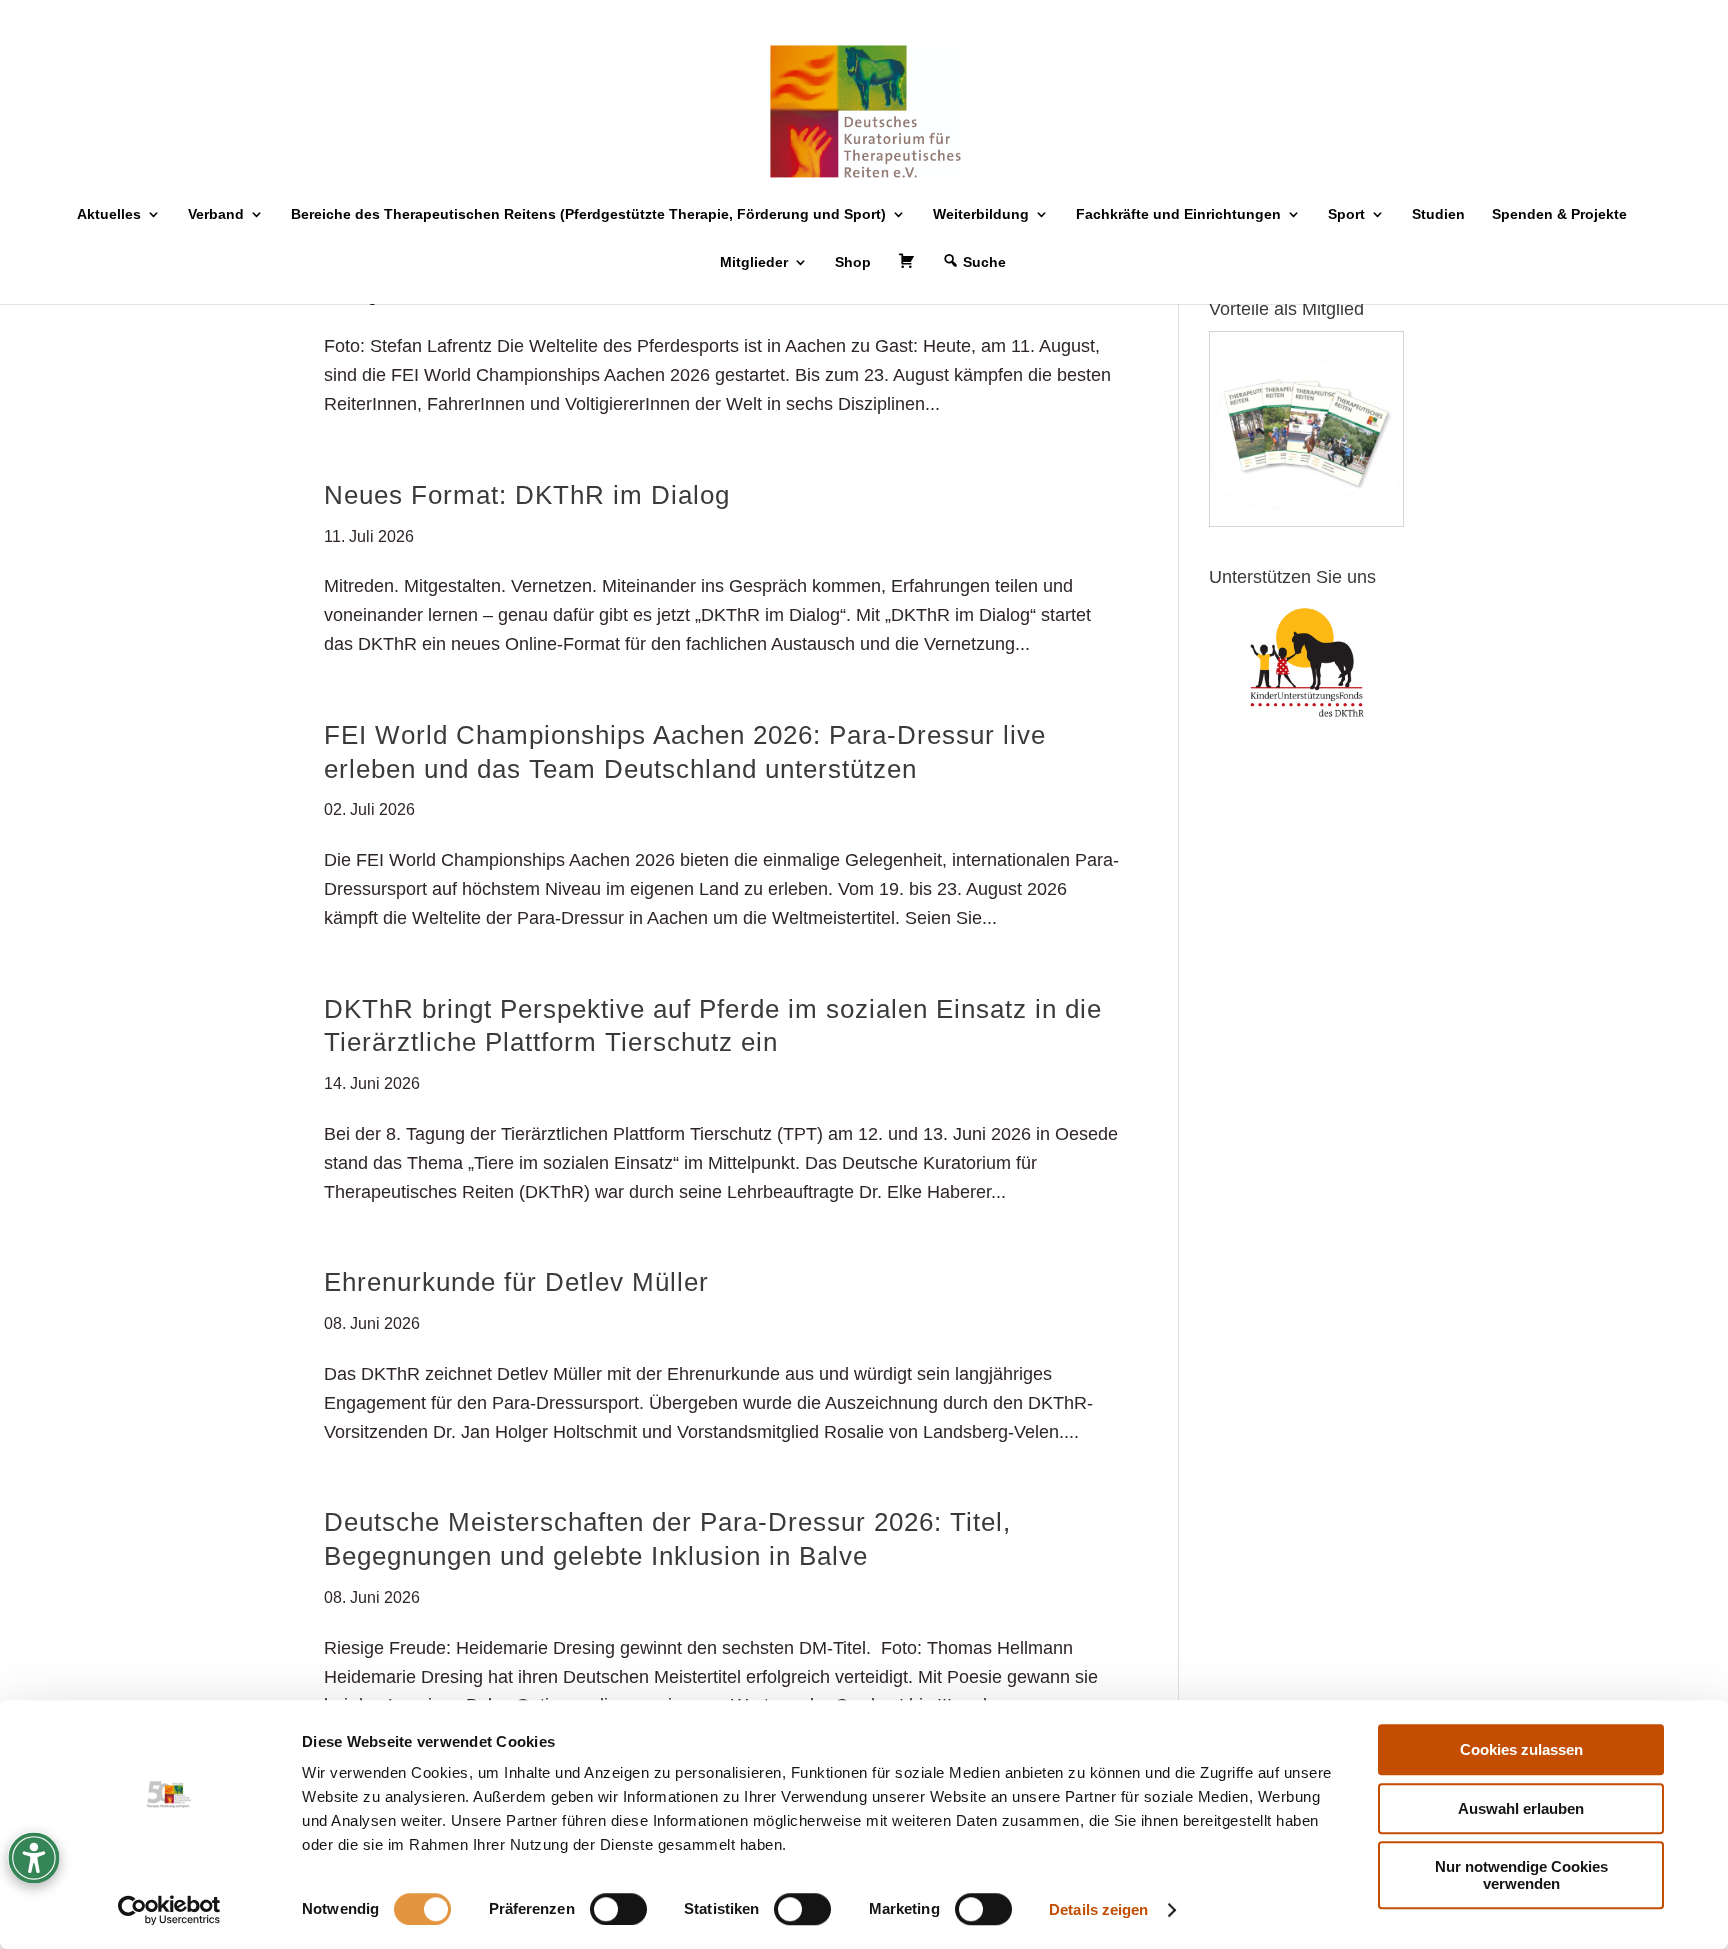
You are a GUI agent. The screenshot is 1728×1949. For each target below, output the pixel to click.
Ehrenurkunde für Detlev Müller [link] (516, 1282)
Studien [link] (1438, 214)
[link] (169, 1910)
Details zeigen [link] (1098, 1909)
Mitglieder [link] (754, 262)
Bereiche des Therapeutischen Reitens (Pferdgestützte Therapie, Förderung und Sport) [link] (588, 214)
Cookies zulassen (1521, 1749)
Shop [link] (853, 262)
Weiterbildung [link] (981, 214)
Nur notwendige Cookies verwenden (1521, 1875)
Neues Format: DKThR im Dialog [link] (527, 495)
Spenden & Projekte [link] (1559, 214)
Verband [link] (216, 214)
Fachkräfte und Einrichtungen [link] (1178, 214)
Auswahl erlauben (1521, 1808)
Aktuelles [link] (109, 214)
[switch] (618, 1909)
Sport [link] (1346, 214)
